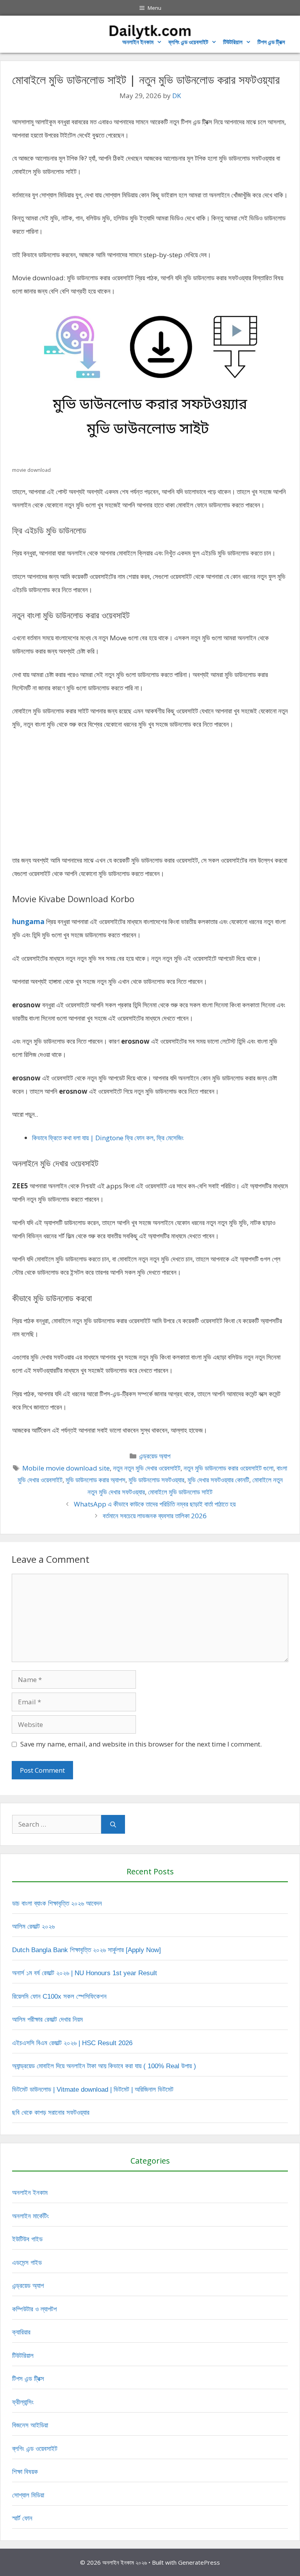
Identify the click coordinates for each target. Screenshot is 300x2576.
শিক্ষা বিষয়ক (25, 2472)
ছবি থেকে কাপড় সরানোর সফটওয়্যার (51, 2113)
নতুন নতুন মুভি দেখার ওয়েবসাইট (147, 1468)
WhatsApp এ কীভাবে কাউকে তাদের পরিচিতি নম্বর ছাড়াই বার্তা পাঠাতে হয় (155, 1504)
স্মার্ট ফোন (22, 2518)
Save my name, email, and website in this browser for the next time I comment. (141, 1744)
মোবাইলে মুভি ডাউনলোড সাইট (180, 1492)
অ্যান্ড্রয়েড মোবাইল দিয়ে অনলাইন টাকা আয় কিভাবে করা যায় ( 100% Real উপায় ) (104, 2066)
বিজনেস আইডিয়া (30, 2425)
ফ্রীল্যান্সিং (23, 2402)
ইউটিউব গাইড (27, 2239)
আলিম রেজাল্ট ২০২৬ (33, 1927)
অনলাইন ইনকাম (138, 42)
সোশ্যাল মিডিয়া (28, 2495)
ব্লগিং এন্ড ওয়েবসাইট (188, 42)
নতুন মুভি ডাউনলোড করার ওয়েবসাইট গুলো (229, 1468)
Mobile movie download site (66, 1468)
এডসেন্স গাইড (27, 2263)
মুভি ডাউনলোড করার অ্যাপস (96, 1480)
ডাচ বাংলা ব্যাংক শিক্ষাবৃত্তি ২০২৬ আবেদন (57, 1903)
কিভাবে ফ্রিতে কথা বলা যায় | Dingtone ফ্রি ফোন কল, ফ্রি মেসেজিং (108, 1138)
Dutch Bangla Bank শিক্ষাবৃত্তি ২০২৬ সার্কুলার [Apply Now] (87, 1950)
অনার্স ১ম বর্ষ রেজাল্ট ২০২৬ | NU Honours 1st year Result (85, 1973)
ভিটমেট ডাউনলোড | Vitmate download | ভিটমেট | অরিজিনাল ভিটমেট (93, 2090)
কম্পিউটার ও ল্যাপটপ (34, 2309)
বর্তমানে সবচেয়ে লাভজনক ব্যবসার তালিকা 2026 (155, 1516)
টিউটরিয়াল (233, 42)
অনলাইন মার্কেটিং (30, 2216)
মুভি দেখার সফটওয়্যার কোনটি (218, 1480)
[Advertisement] (150, 796)
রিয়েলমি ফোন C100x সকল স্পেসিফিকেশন (59, 1996)
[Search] (113, 1824)
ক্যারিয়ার (21, 2332)
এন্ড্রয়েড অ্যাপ (155, 1456)
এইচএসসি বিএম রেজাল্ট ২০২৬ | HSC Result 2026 (72, 2043)
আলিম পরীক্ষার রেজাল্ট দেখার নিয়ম (47, 2020)
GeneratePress (199, 2562)
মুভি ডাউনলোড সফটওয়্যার (156, 1480)
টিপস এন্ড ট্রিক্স (28, 2379)
